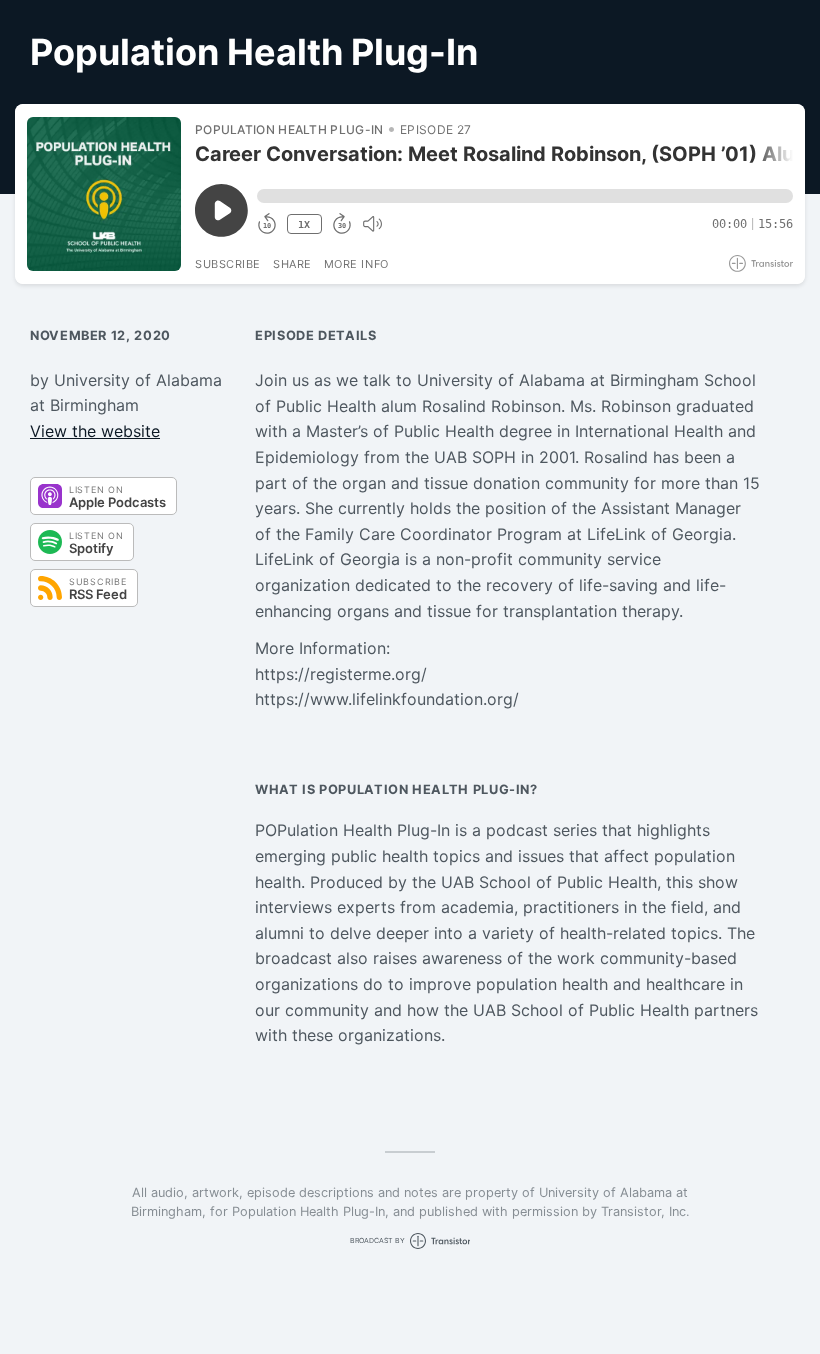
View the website (95, 431)
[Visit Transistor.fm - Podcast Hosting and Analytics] (761, 263)
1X (304, 224)
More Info (356, 264)
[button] (525, 196)
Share (292, 264)
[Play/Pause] (104, 194)
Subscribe (228, 264)
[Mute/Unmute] (372, 224)
